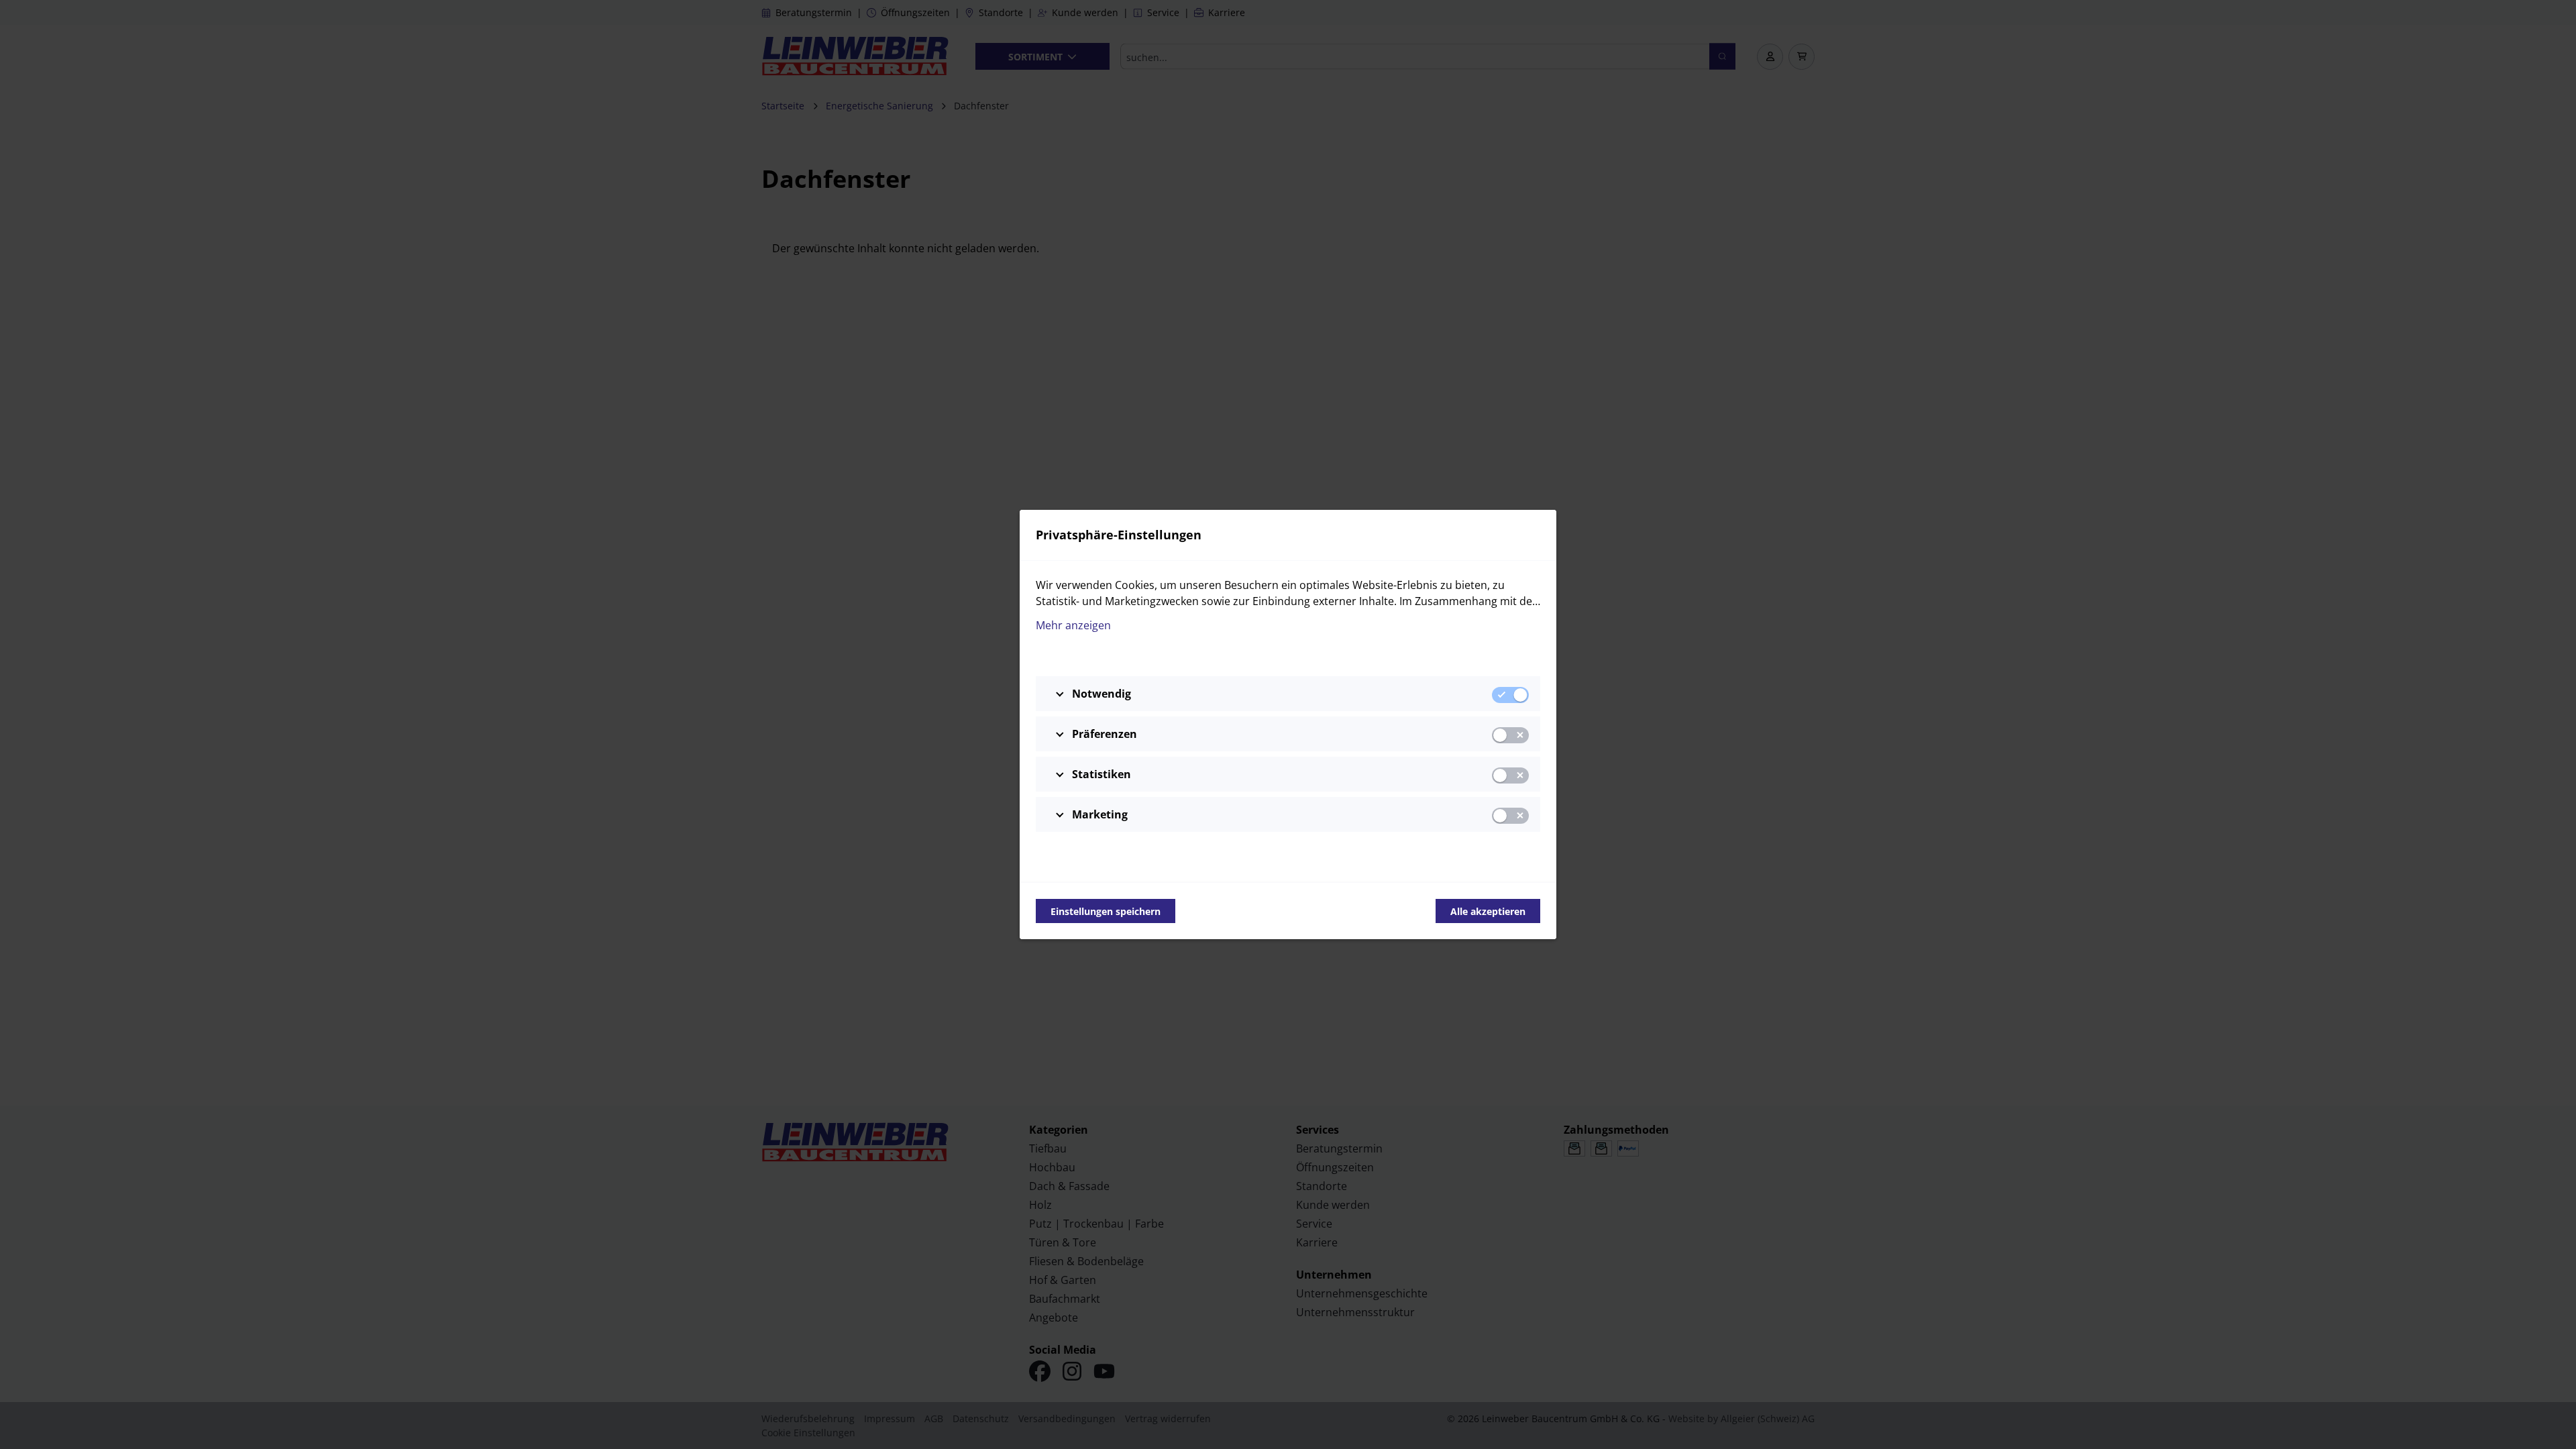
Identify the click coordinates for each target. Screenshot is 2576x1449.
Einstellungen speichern (1106, 911)
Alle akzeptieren (1488, 911)
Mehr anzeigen (1073, 625)
